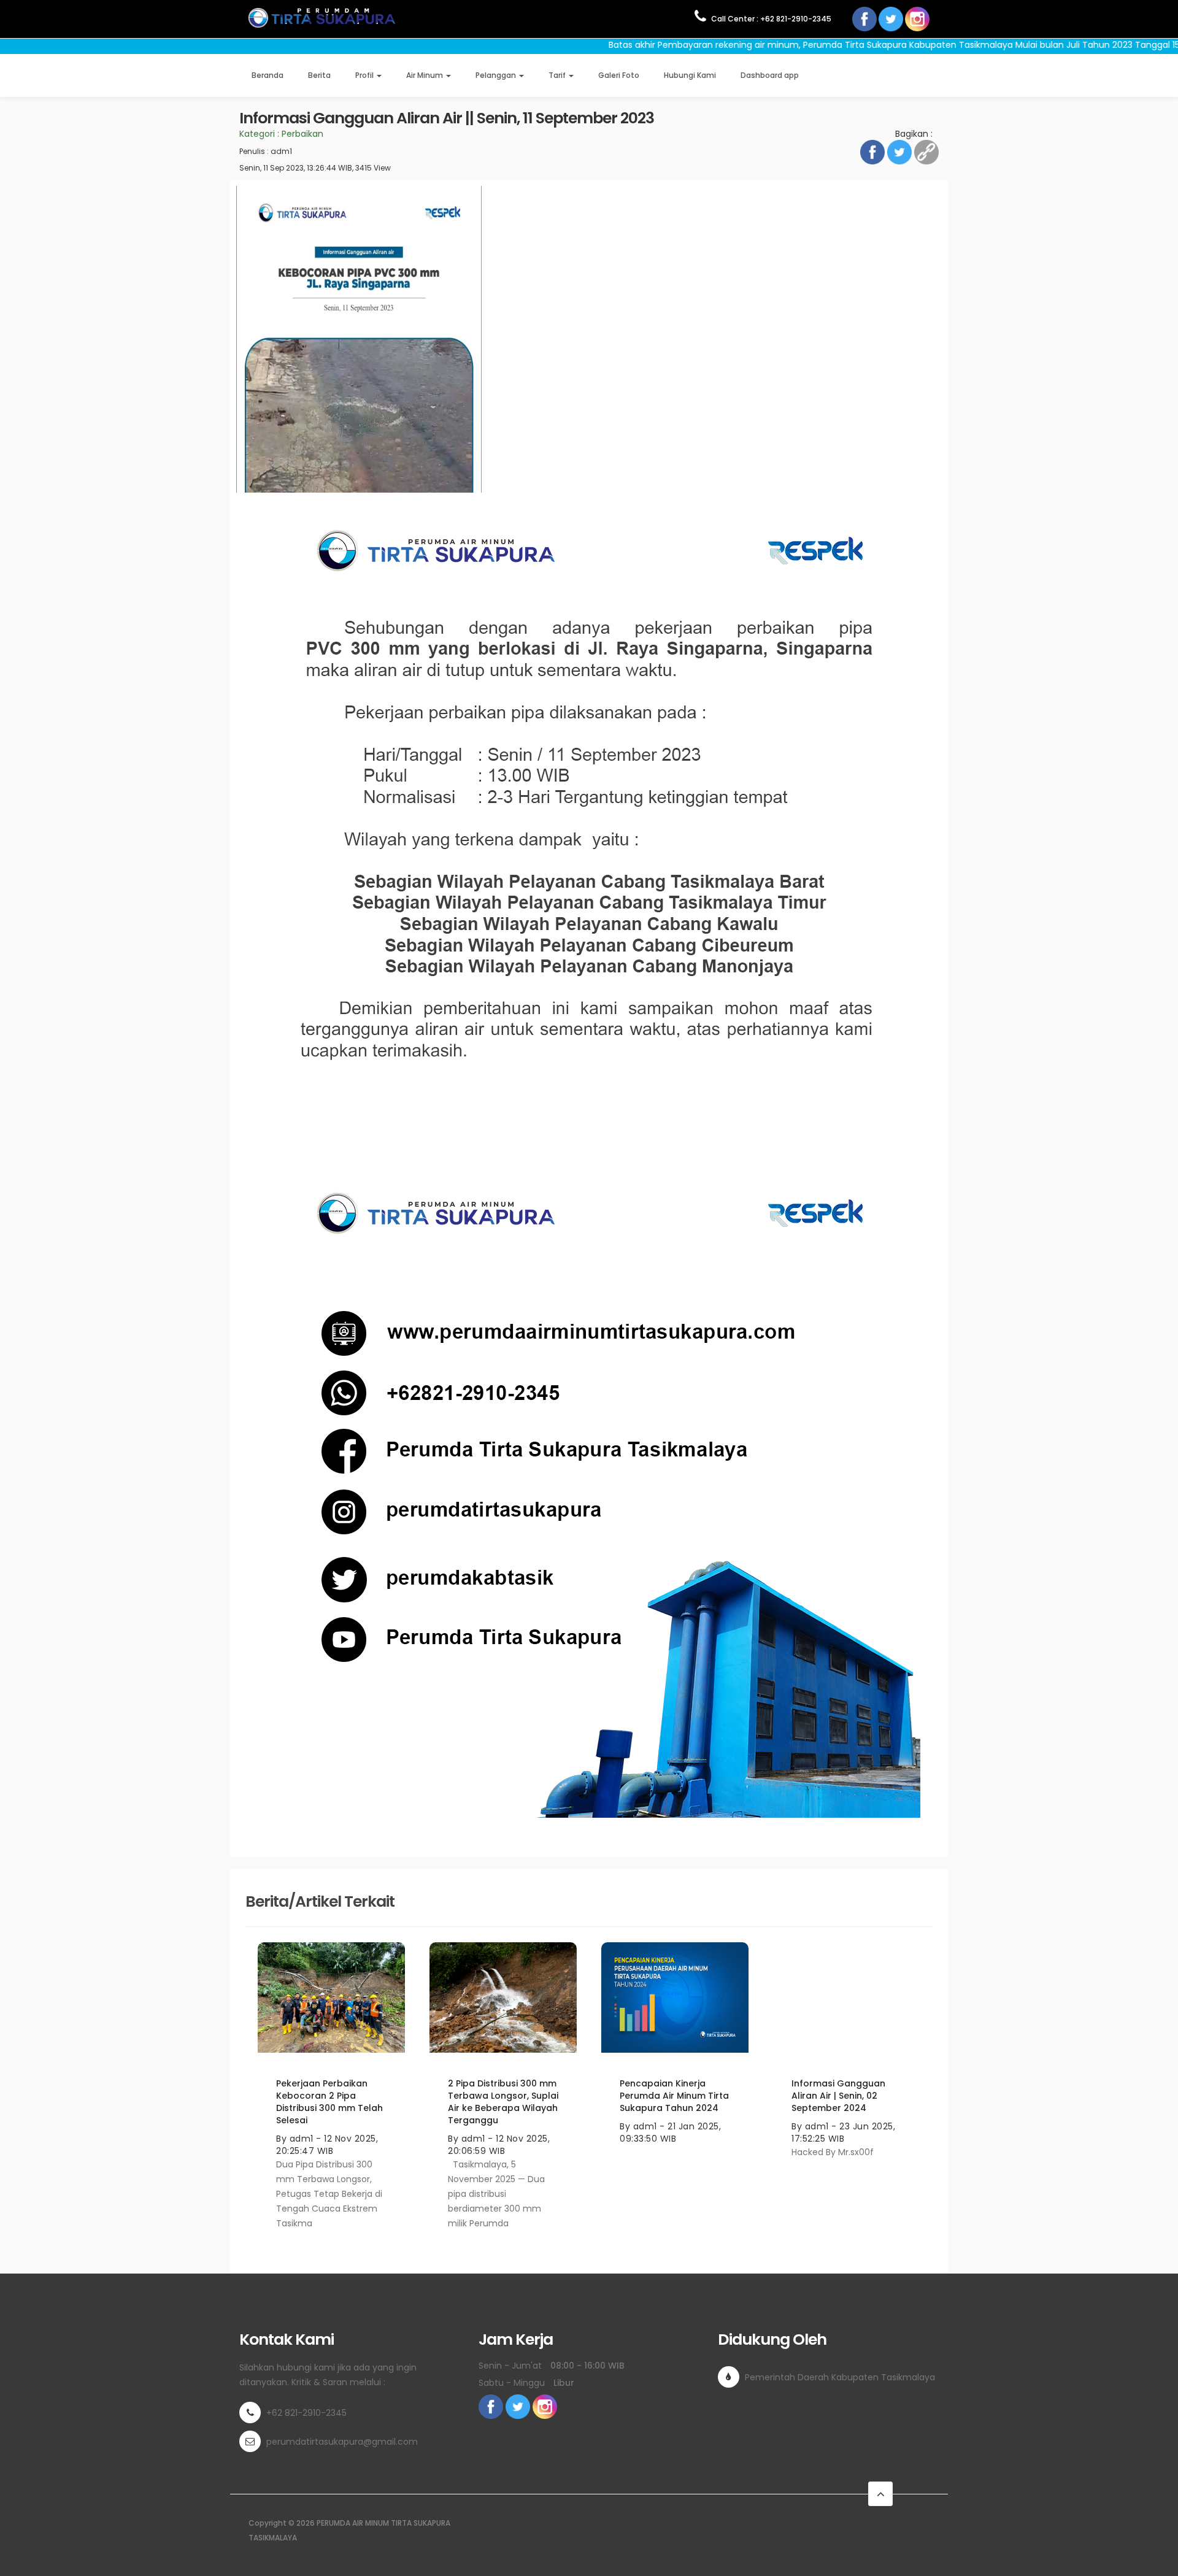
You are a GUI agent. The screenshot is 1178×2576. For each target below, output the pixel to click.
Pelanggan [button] (497, 75)
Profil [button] (365, 75)
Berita (319, 75)
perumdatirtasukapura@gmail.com (342, 2442)
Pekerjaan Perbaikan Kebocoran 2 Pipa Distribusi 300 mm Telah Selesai (329, 2102)
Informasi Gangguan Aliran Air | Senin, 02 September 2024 (838, 2096)
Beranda (268, 75)
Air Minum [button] (425, 75)
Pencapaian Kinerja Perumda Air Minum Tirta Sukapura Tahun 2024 (674, 2096)
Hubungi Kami (690, 75)
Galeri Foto (619, 75)
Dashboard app (770, 75)
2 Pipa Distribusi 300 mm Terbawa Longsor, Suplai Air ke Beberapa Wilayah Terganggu (503, 2102)
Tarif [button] (558, 75)
